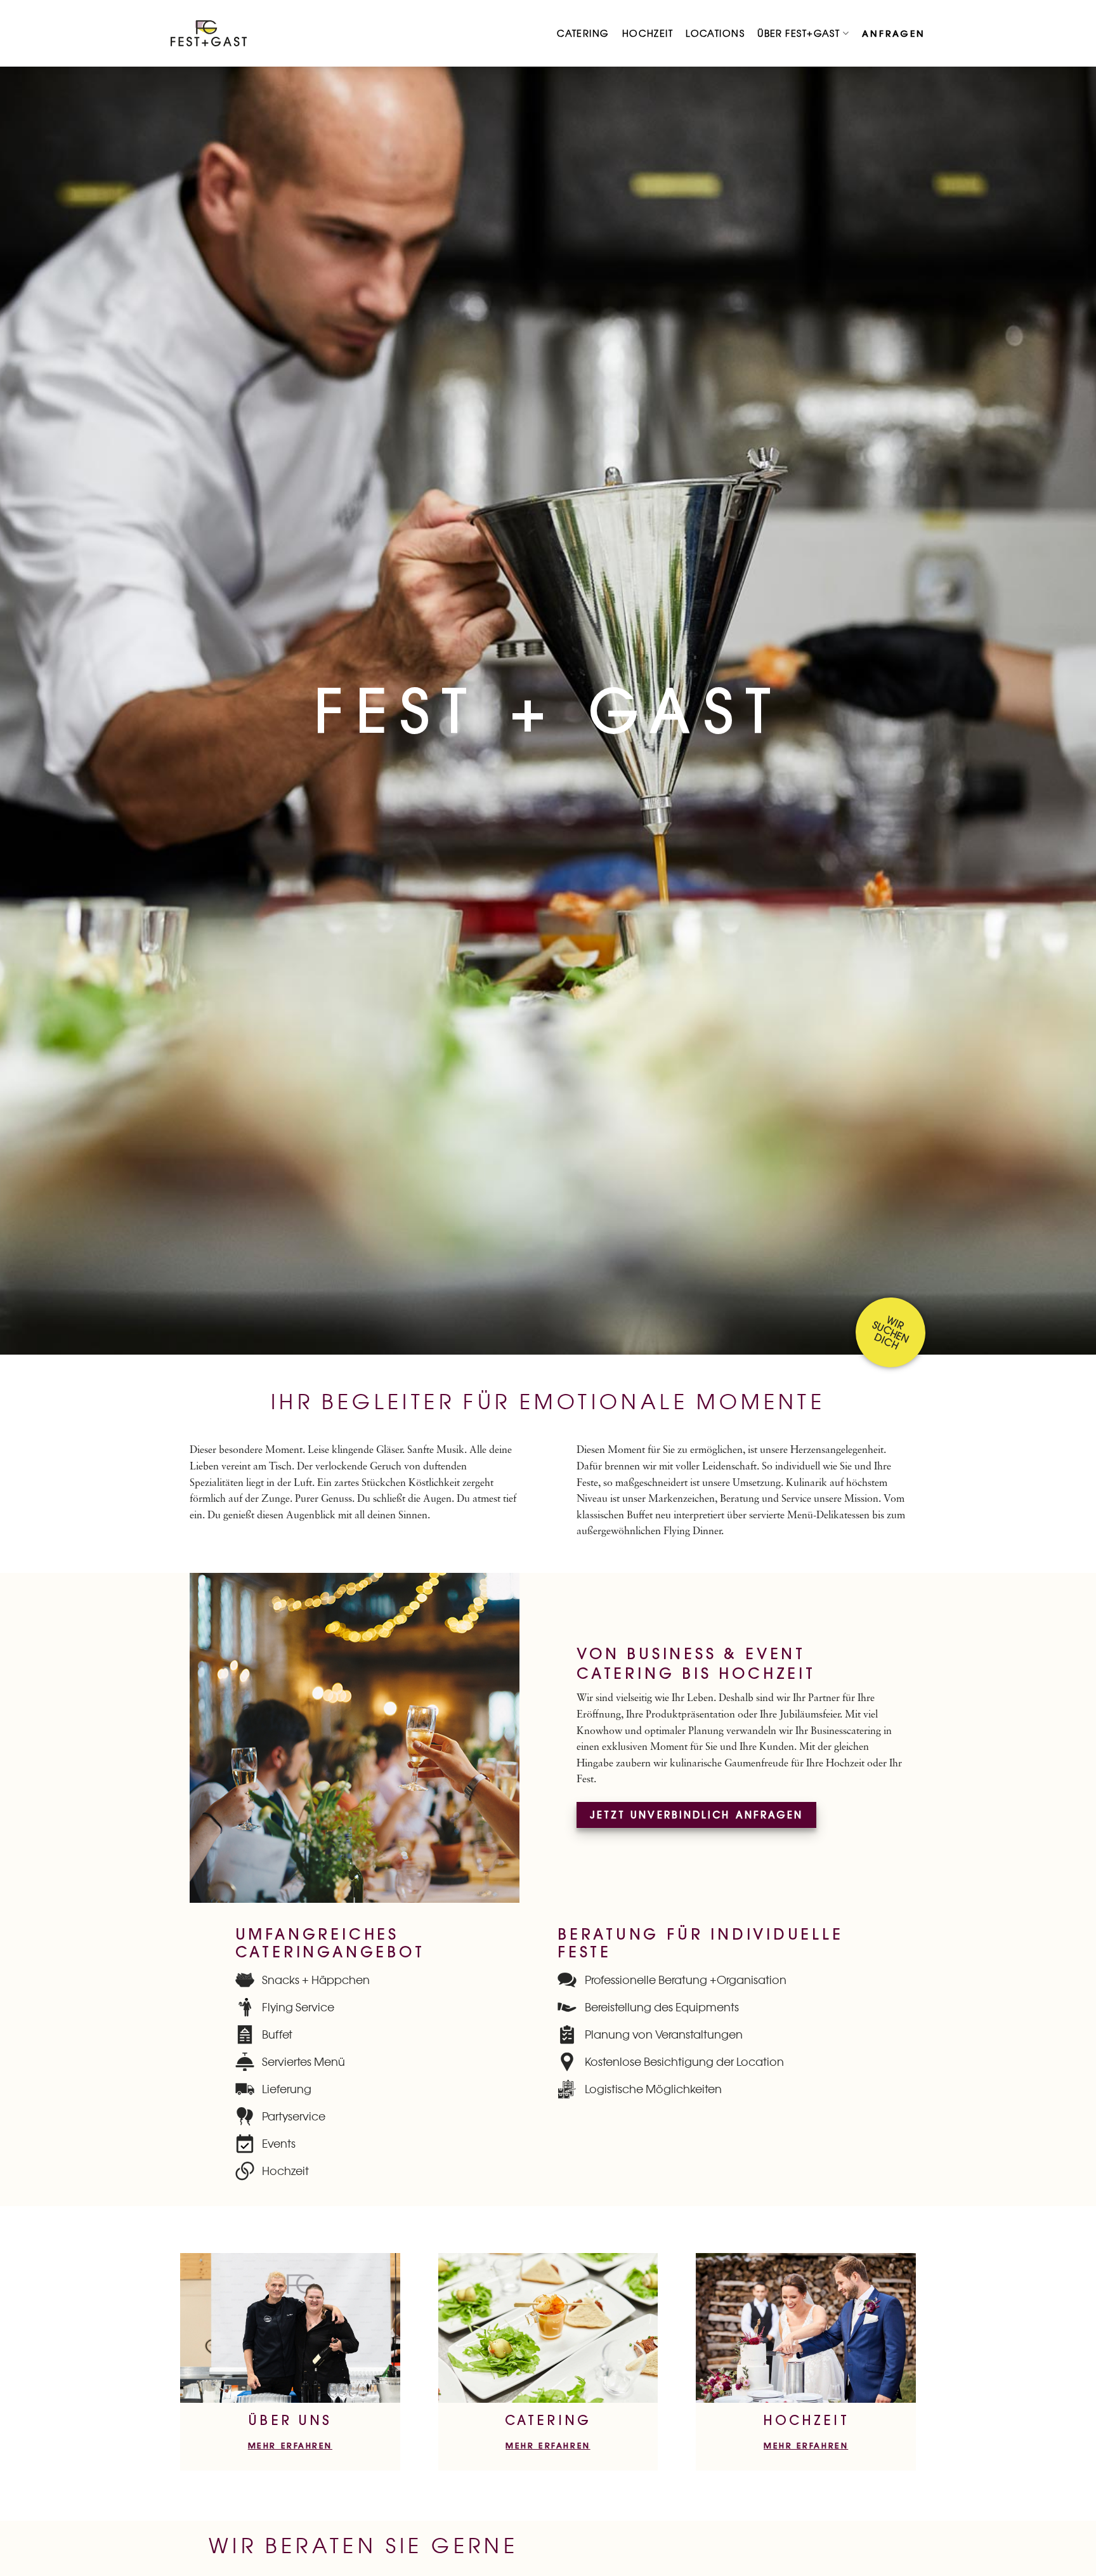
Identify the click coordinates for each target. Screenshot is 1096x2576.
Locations (715, 34)
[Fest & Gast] (209, 33)
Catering (583, 34)
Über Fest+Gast (799, 34)
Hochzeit (648, 34)
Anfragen (894, 34)
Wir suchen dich (891, 1332)
